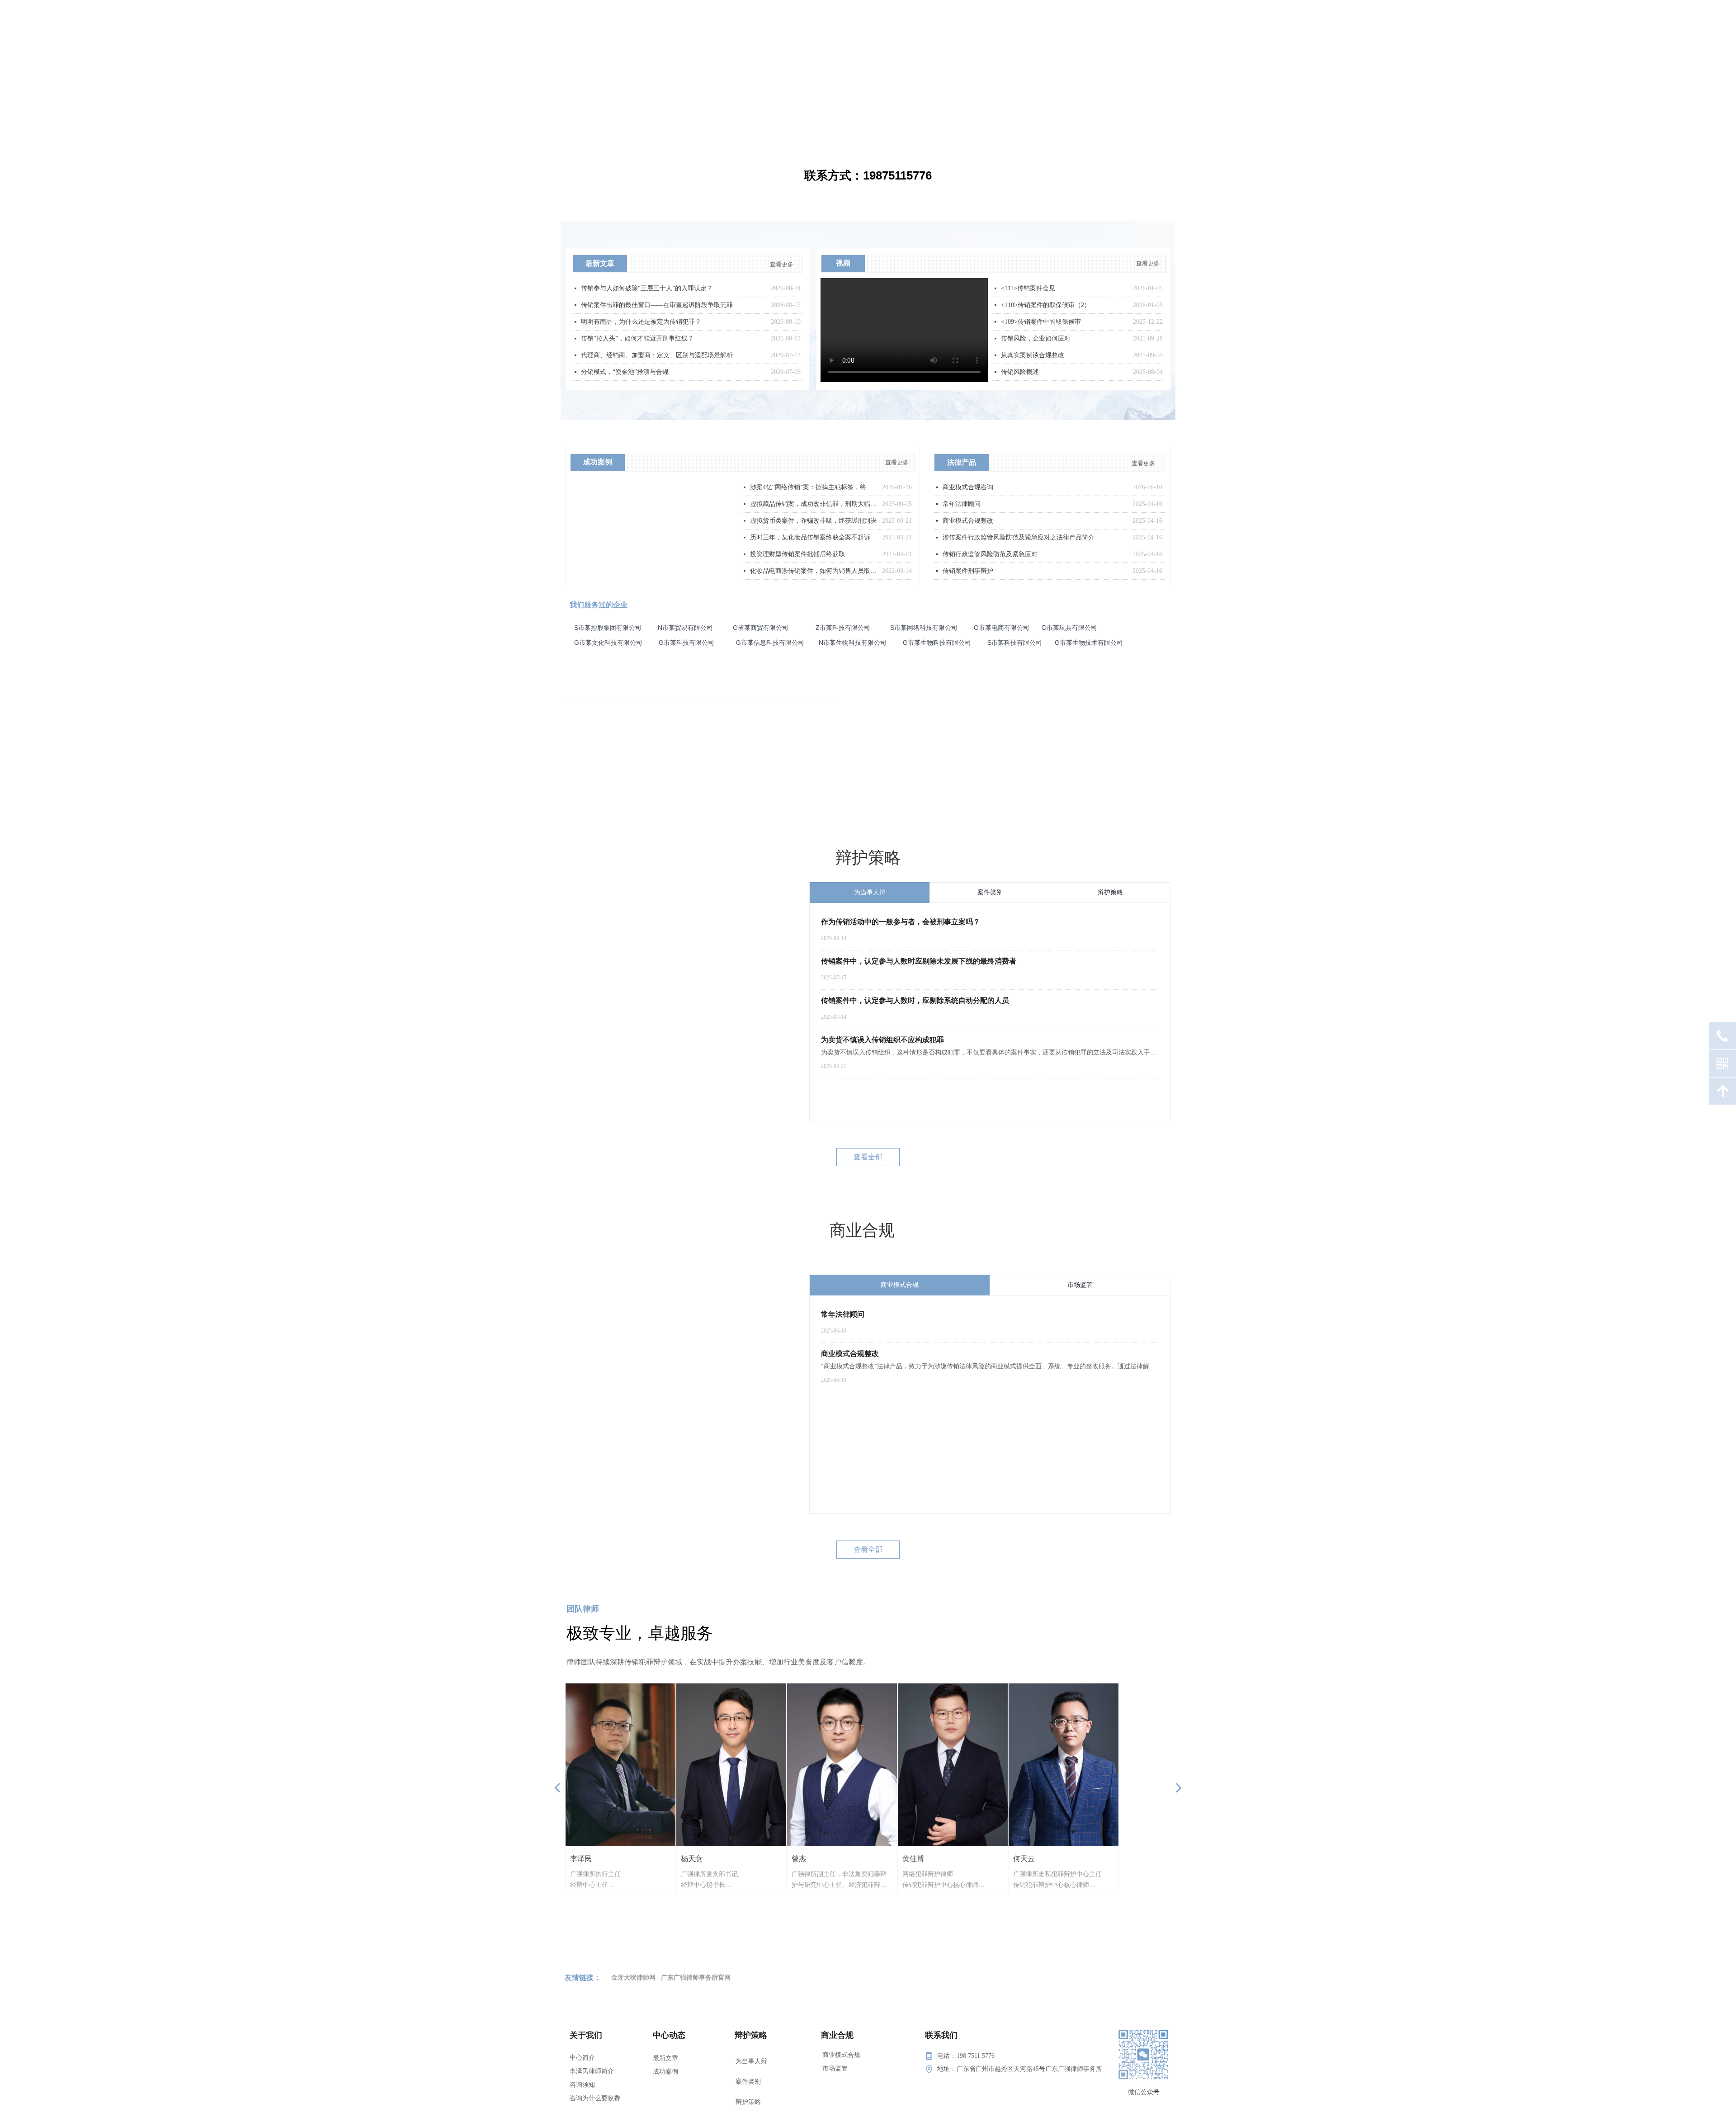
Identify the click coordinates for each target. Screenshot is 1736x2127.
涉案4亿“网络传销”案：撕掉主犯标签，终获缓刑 (814, 487)
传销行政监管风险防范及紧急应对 (990, 554)
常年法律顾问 (843, 1314)
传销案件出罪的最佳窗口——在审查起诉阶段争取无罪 (657, 305)
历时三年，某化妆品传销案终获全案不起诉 (810, 537)
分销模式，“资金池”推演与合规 (625, 372)
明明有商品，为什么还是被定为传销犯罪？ (641, 322)
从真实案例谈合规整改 (1033, 355)
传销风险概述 (1020, 372)
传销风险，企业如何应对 (1036, 338)
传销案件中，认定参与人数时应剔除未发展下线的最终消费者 (919, 961)
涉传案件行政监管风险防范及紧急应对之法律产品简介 (1019, 537)
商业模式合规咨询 (968, 487)
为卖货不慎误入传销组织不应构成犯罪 (882, 1040)
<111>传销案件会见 (1028, 288)
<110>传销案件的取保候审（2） (1046, 305)
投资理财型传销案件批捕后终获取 (797, 554)
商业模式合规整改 (850, 1354)
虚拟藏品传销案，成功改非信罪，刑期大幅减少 (814, 504)
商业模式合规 (841, 2055)
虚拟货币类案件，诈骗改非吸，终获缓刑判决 (813, 521)
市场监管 (835, 2068)
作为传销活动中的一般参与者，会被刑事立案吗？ (901, 922)
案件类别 (748, 2071)
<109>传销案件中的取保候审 (1041, 322)
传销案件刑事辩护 (968, 571)
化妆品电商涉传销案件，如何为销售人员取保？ (814, 571)
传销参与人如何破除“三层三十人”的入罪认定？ (647, 288)
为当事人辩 (751, 2058)
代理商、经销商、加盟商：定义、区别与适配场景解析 (657, 355)
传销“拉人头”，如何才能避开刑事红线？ (637, 338)
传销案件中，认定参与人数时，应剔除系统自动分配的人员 (915, 1000)
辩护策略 (748, 2085)
